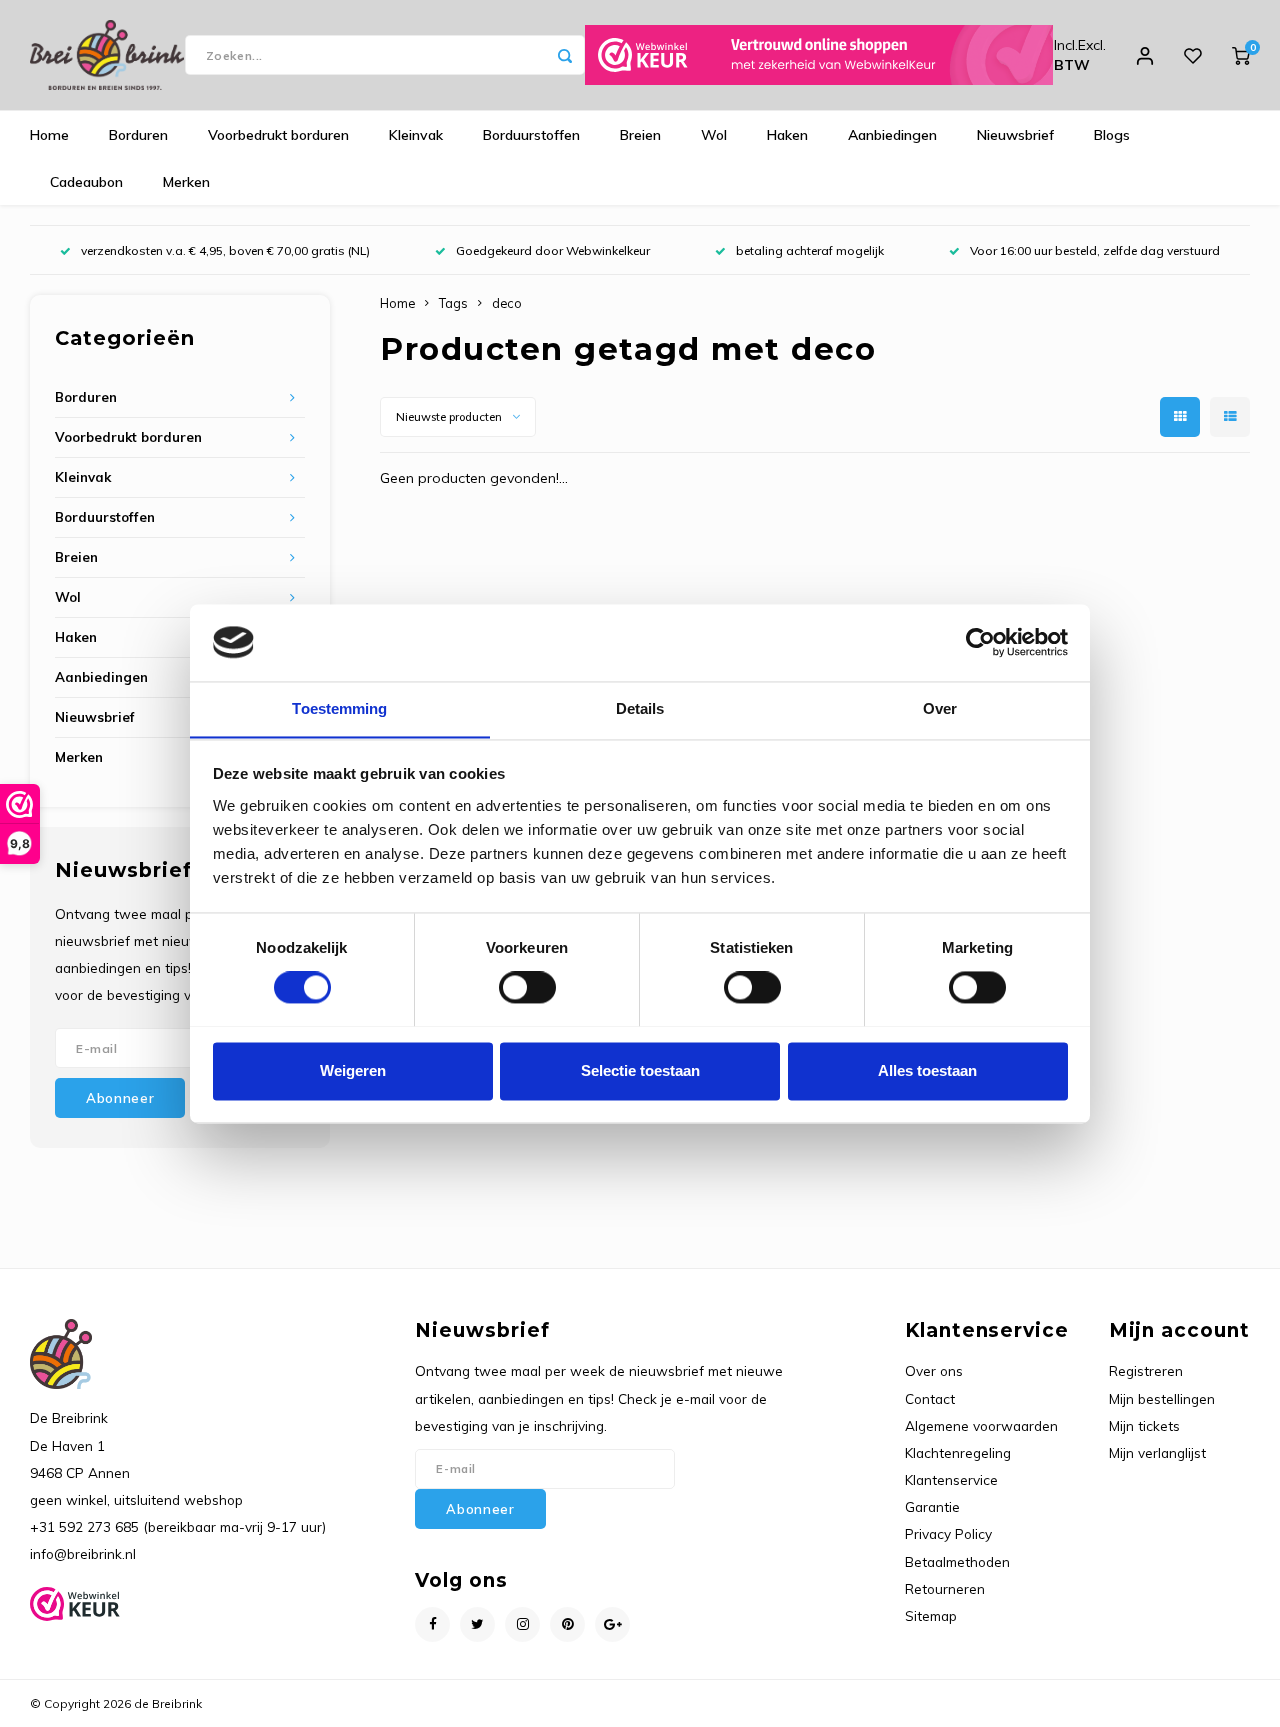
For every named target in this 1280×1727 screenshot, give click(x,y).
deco (507, 303)
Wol (714, 135)
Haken (787, 135)
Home (49, 135)
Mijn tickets (1144, 1425)
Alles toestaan (927, 1070)
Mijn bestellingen (1162, 1398)
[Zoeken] (565, 55)
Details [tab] (640, 708)
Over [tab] (940, 708)
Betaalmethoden (957, 1561)
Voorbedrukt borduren (278, 135)
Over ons (934, 1370)
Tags (453, 303)
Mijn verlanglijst (1157, 1452)
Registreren (1146, 1370)
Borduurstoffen (531, 135)
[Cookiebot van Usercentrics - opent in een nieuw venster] (980, 642)
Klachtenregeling (958, 1452)
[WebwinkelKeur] (819, 55)
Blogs (1112, 135)
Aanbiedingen (892, 135)
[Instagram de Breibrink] (522, 1624)
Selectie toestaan (640, 1070)
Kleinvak (416, 135)
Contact (930, 1398)
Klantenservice (951, 1479)
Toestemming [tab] (339, 708)
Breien (640, 135)
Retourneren (945, 1588)
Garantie (932, 1506)
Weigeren (353, 1070)
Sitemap (931, 1615)
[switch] (527, 987)
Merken (186, 182)
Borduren (138, 135)
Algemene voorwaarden (981, 1425)
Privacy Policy (948, 1533)
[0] (1241, 55)
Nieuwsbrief (1015, 135)
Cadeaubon (86, 182)
